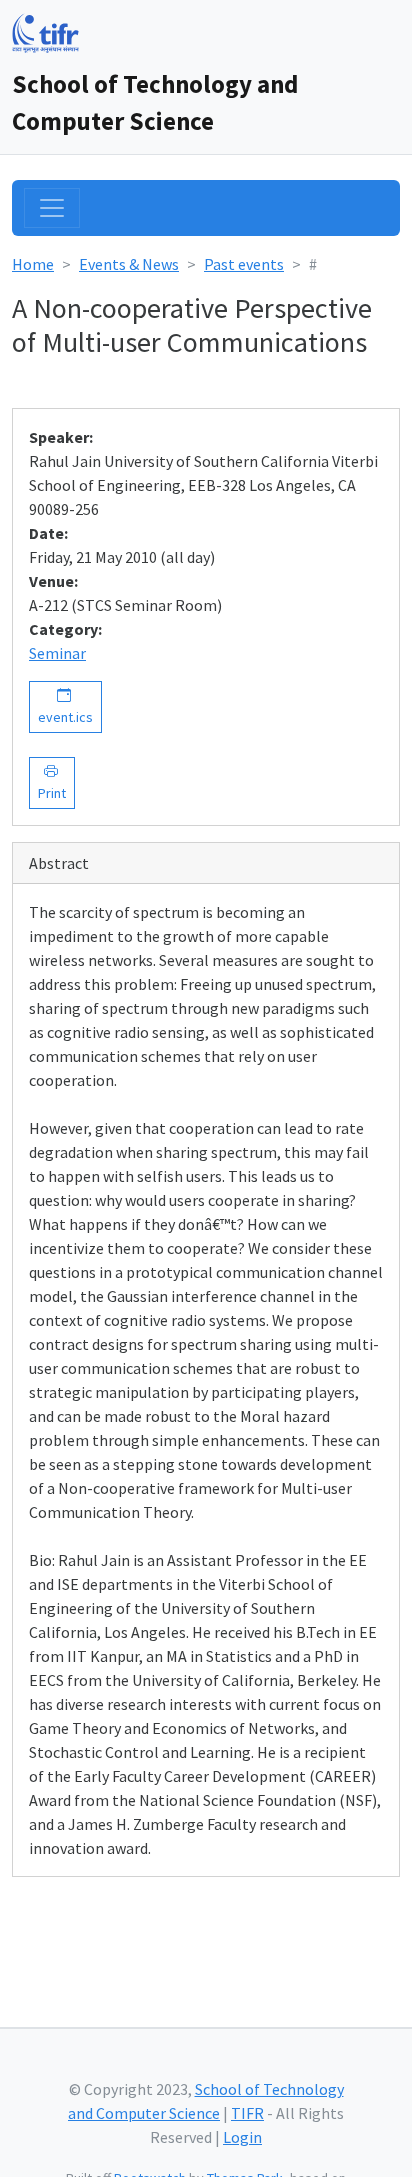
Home (33, 264)
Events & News (129, 264)
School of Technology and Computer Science (155, 102)
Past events (244, 264)
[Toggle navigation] (52, 208)
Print (52, 782)
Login (242, 2137)
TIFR (247, 2113)
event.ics (65, 706)
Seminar (57, 653)
